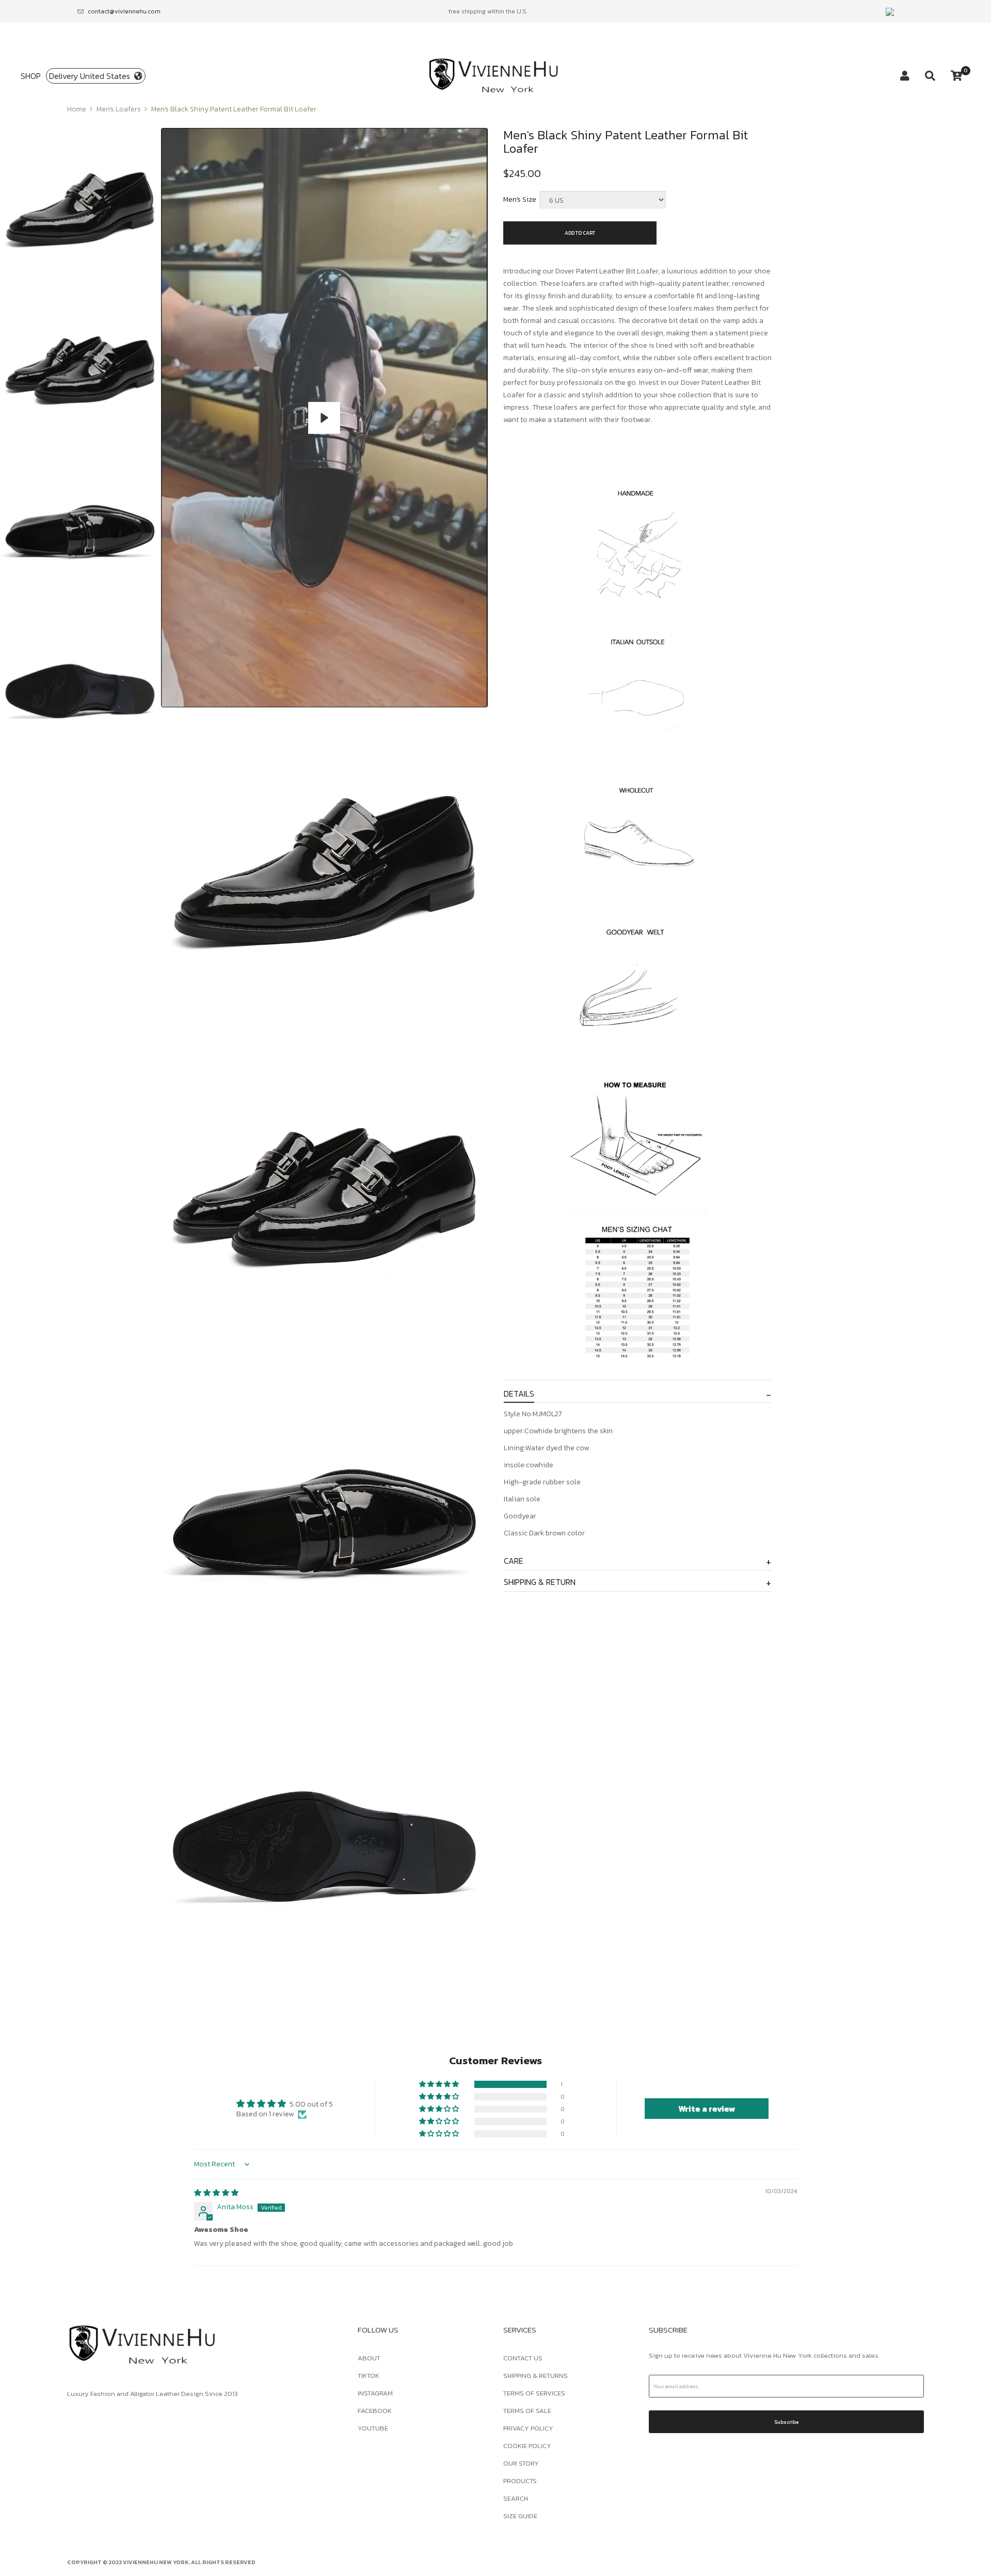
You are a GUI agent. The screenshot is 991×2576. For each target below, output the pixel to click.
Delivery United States (92, 76)
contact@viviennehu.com (124, 11)
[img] (216, 2193)
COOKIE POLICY (527, 2446)
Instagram (375, 2393)
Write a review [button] (707, 2109)
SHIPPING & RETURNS (536, 2376)
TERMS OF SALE (527, 2411)
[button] (440, 2084)
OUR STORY (521, 2463)
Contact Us (523, 2358)
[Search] (930, 76)
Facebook (375, 2411)
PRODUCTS (520, 2481)
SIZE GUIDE (520, 2516)
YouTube (373, 2428)
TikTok (369, 2376)
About (369, 2358)
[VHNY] (495, 76)
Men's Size (520, 199)
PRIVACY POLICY (528, 2428)
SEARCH (516, 2498)
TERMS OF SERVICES (534, 2393)
